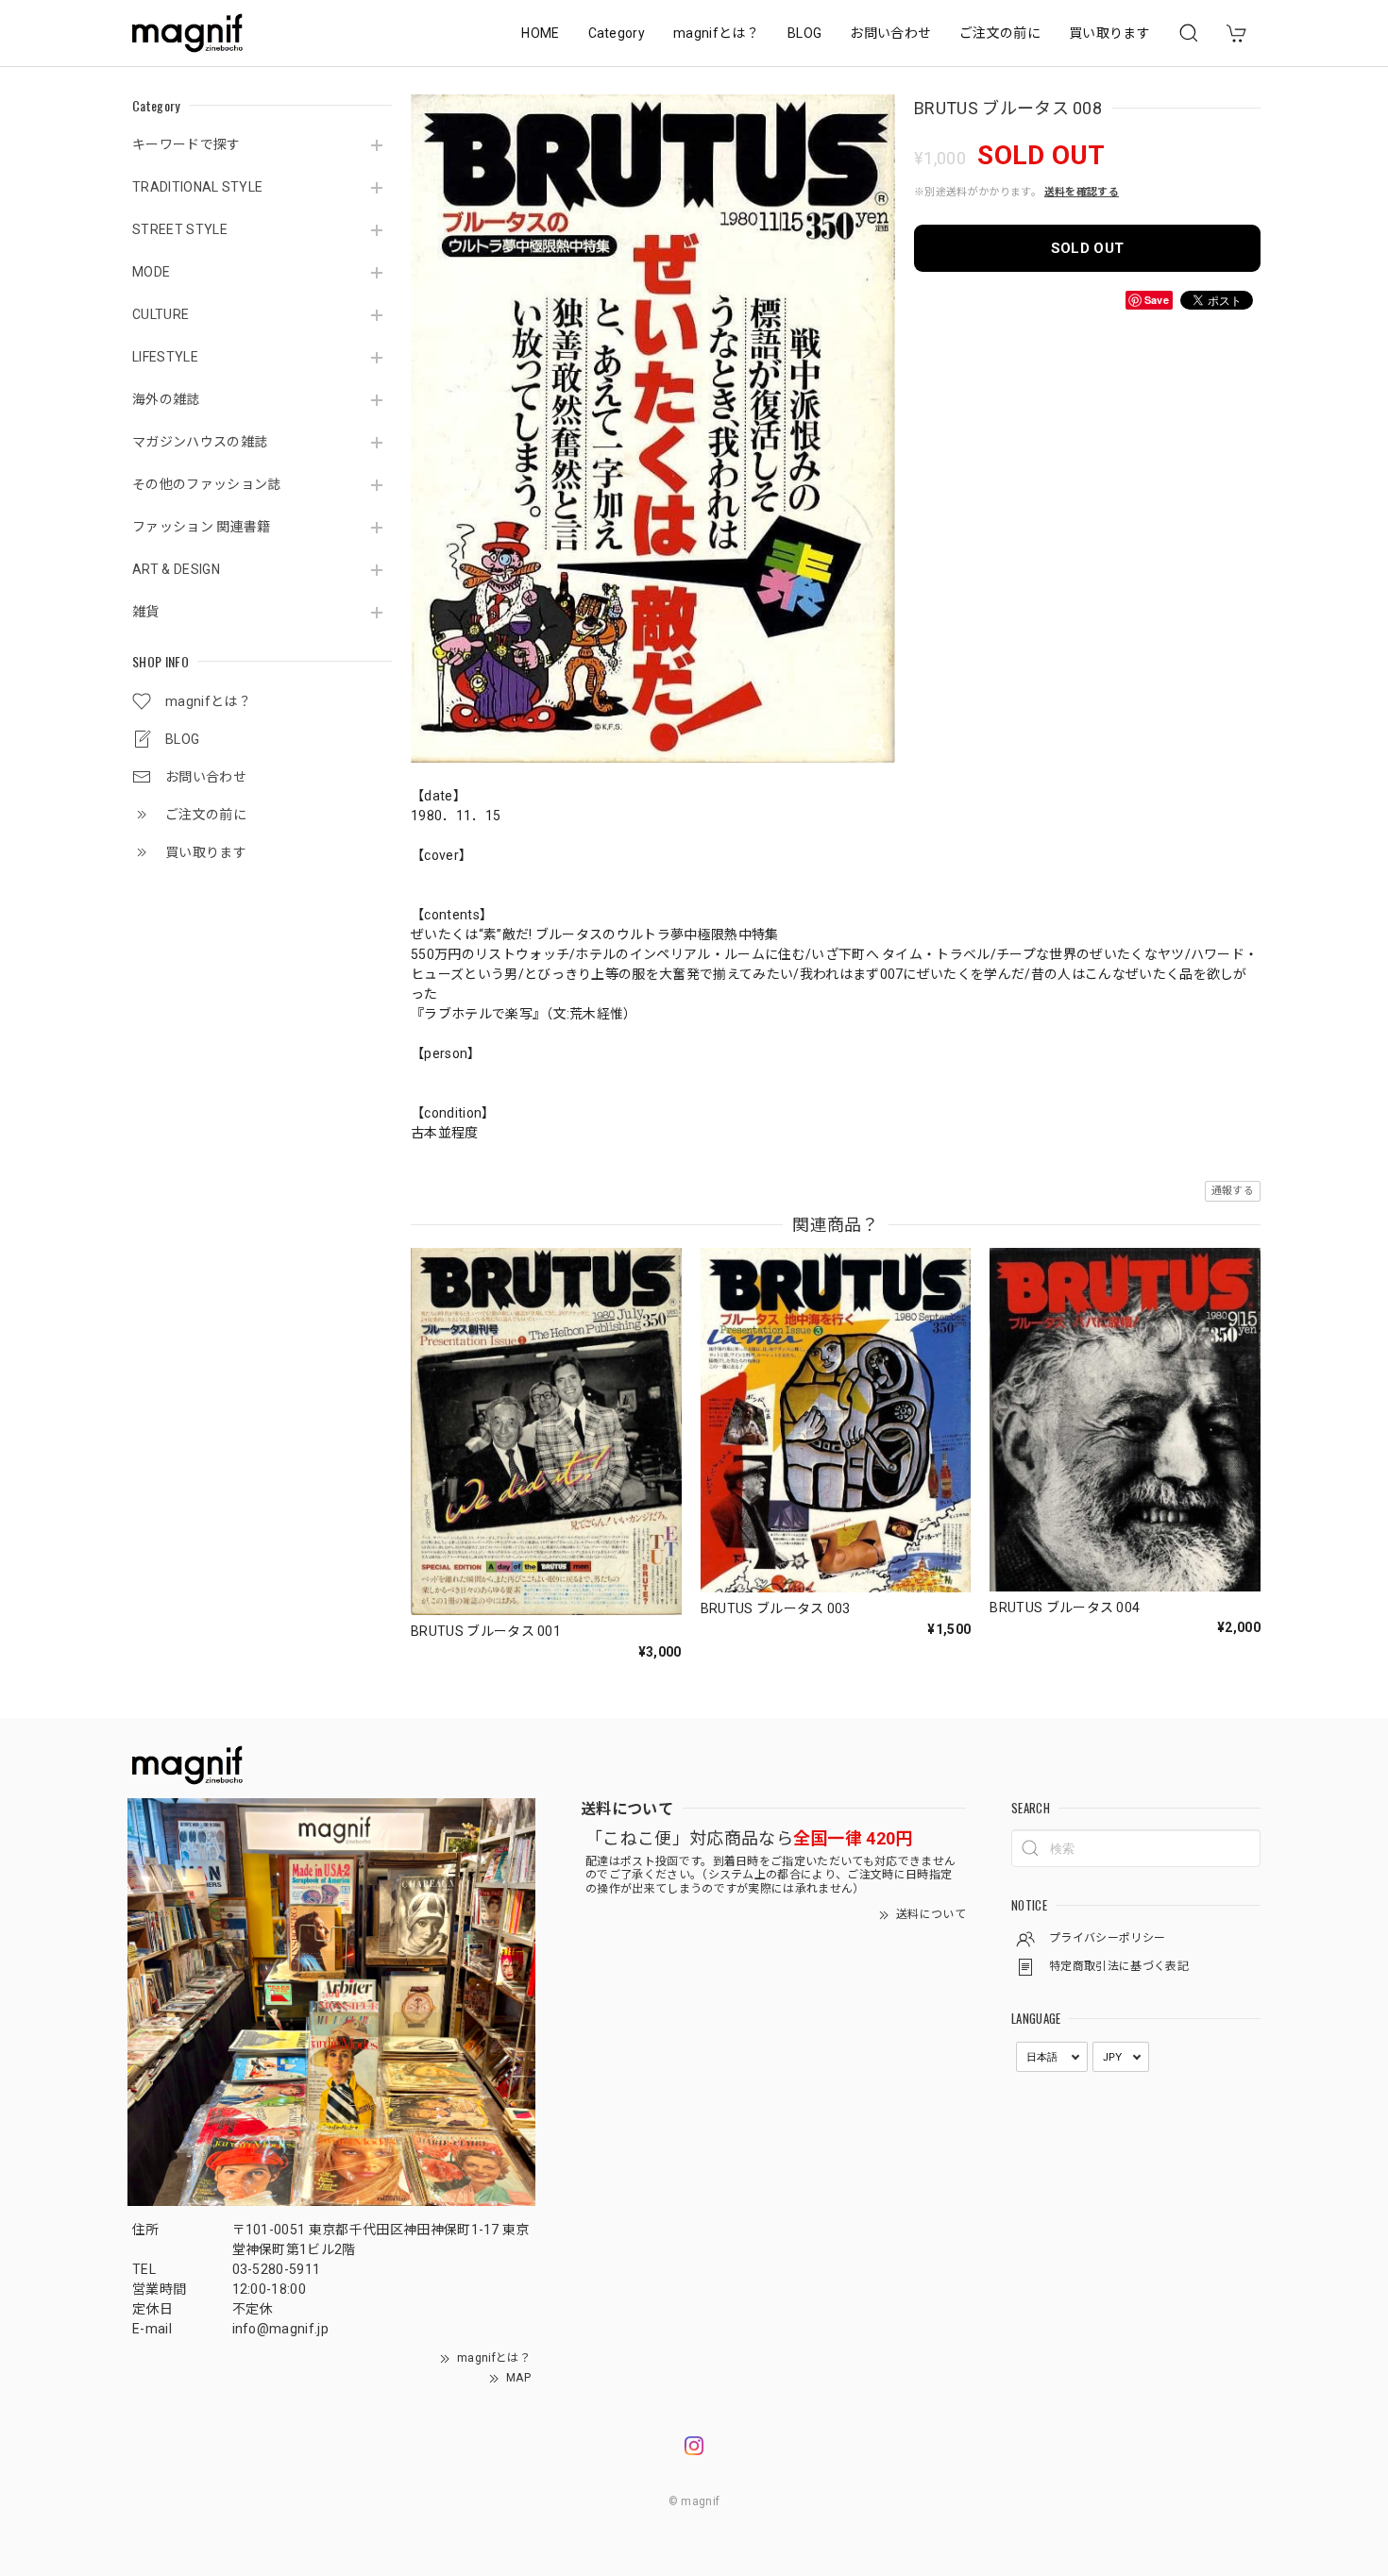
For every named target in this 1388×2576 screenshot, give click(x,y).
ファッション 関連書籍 (202, 527)
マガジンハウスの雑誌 (200, 442)
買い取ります (1109, 33)
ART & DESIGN (176, 569)
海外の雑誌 (166, 399)
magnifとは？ (716, 33)
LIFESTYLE (165, 357)
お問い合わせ (890, 33)
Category (617, 33)
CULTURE (161, 314)
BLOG (804, 33)
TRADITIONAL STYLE (197, 187)
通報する (1233, 1191)
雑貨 (146, 612)
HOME (540, 33)
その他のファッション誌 (207, 484)
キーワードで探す (186, 144)
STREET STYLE (180, 229)
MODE (151, 272)
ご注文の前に (1000, 33)
